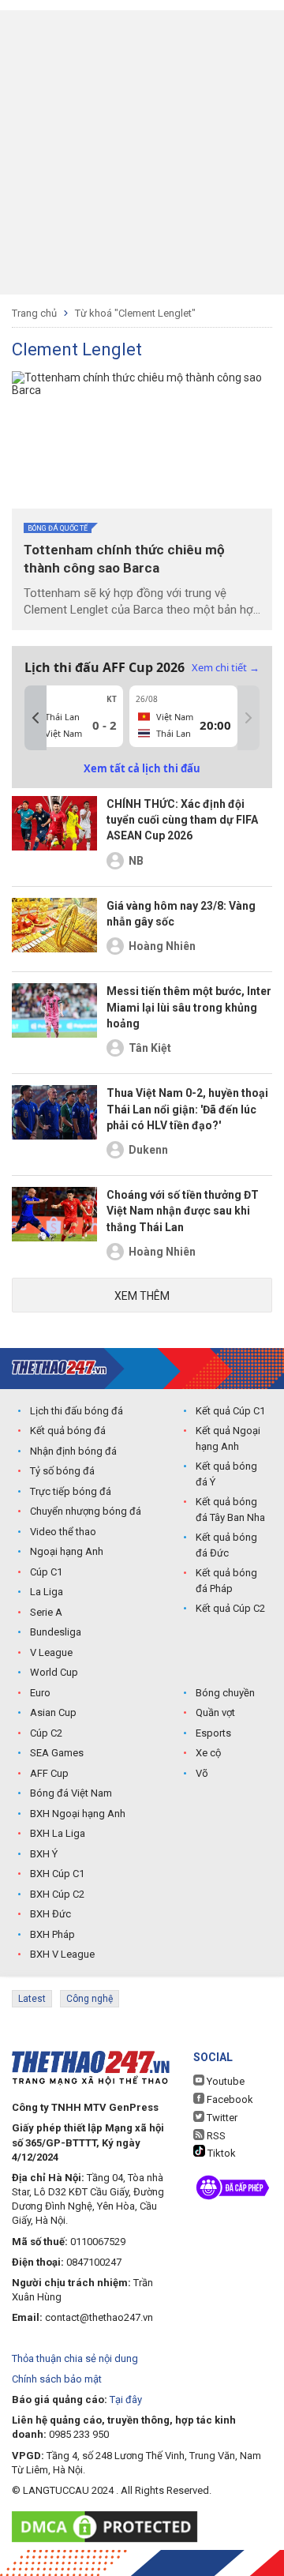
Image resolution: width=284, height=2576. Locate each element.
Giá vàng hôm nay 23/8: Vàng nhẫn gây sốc (181, 914)
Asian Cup (53, 1712)
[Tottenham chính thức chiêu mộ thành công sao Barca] (142, 440)
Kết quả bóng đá (68, 1431)
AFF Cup (49, 1773)
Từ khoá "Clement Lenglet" (135, 313)
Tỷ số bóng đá (62, 1471)
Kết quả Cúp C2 (230, 1608)
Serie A (46, 1612)
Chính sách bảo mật (57, 2379)
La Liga (47, 1592)
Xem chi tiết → (226, 667)
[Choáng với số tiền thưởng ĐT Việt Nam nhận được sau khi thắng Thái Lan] (54, 1226)
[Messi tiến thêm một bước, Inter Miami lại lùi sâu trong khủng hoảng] (54, 1023)
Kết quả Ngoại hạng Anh (228, 1438)
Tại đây (126, 2400)
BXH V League (62, 1954)
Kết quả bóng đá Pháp (226, 1581)
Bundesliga (56, 1632)
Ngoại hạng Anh (67, 1551)
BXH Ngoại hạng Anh (78, 1814)
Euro (40, 1693)
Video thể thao (63, 1532)
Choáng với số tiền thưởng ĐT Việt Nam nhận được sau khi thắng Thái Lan (183, 1211)
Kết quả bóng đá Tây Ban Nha (230, 1510)
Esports (213, 1733)
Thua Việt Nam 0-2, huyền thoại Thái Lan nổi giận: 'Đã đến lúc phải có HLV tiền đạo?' (187, 1109)
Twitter (221, 2118)
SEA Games (57, 1753)
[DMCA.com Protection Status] (108, 2527)
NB (136, 861)
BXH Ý (44, 1854)
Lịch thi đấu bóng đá (77, 1411)
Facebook (229, 2099)
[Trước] (35, 718)
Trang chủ (34, 313)
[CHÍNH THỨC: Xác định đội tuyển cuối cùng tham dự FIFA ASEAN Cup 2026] (54, 836)
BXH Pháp (52, 1934)
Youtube (224, 2081)
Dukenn (148, 1150)
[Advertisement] (142, 152)
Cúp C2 (46, 1733)
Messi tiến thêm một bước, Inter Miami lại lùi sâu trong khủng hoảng (189, 1007)
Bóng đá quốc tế (58, 528)
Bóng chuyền (225, 1693)
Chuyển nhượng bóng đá (86, 1511)
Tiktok (220, 2153)
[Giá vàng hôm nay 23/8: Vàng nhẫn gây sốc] (54, 929)
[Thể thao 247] (59, 1367)
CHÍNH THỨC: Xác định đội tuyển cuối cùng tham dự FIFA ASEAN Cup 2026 (182, 820)
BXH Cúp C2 (57, 1894)
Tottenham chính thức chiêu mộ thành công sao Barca (124, 559)
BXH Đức (50, 1914)
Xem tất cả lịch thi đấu (142, 768)
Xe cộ (208, 1753)
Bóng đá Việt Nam (71, 1793)
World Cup (54, 1672)
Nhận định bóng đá (73, 1451)
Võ (202, 1773)
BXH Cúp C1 (57, 1874)
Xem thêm (142, 1296)
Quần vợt (215, 1712)
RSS (215, 2136)
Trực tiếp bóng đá (71, 1491)
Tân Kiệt (150, 1048)
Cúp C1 (46, 1572)
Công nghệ (90, 1999)
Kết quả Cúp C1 (230, 1411)
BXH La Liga (58, 1833)
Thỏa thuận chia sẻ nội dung (75, 2358)
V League (51, 1652)
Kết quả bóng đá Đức (226, 1545)
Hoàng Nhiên (162, 946)
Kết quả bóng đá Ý (226, 1474)
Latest (32, 1999)
